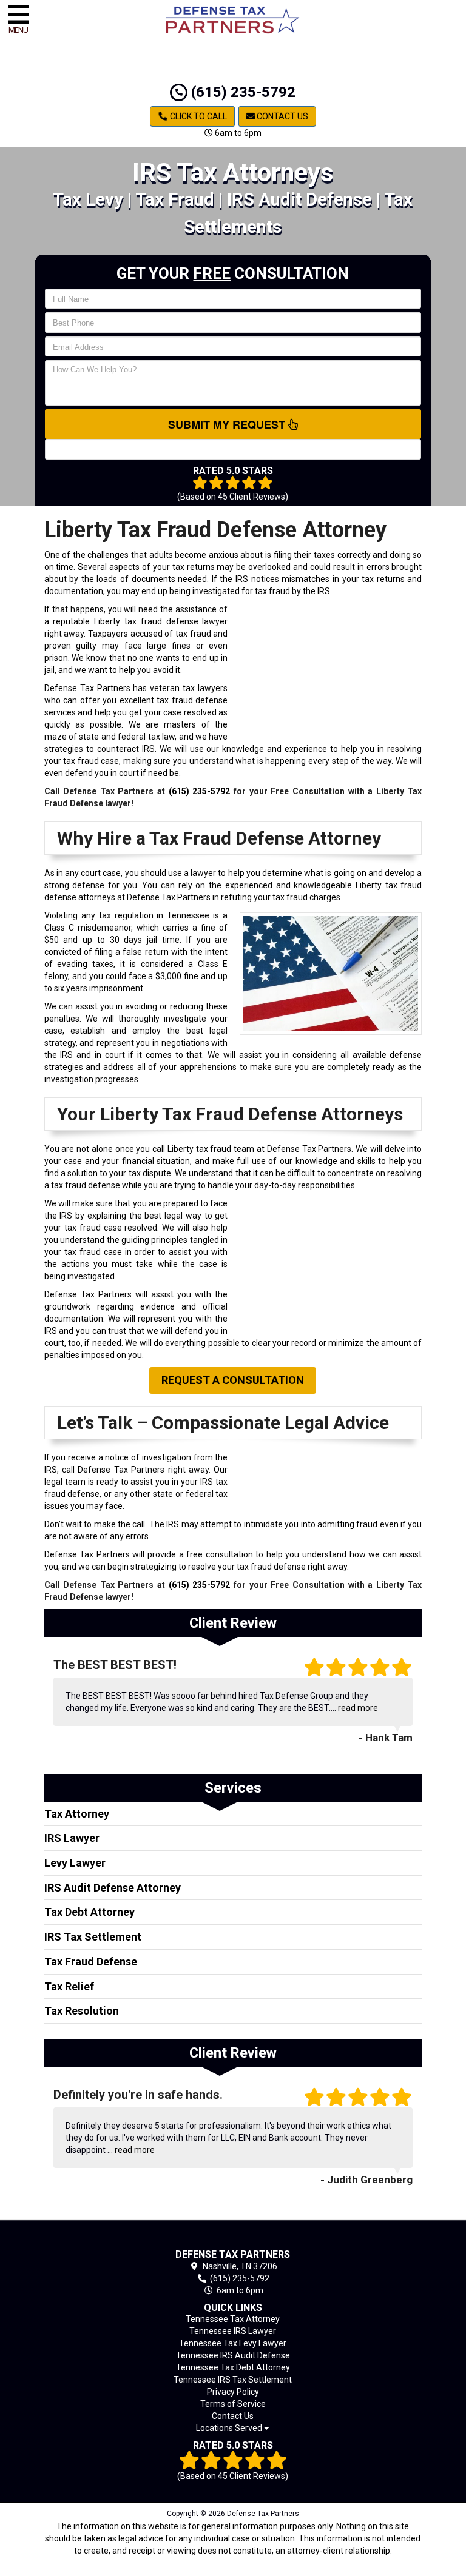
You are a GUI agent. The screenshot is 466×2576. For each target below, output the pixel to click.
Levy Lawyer (75, 1863)
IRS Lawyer (72, 1838)
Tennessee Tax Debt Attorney (233, 2367)
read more (358, 1708)
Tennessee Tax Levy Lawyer (233, 2343)
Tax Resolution (82, 2011)
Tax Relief (69, 1986)
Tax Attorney (77, 1814)
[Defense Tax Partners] (233, 2237)
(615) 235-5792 (241, 92)
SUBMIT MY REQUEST (228, 424)
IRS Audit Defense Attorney (113, 1888)
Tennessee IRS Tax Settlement (233, 2380)
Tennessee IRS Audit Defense (233, 2355)
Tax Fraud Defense (91, 1962)
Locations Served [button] (230, 2428)
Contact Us (282, 116)
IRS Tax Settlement (93, 1937)
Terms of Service (233, 2404)
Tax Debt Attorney (89, 1912)
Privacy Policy (233, 2392)
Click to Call (198, 116)
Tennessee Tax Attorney (233, 2319)
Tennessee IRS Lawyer (233, 2331)
